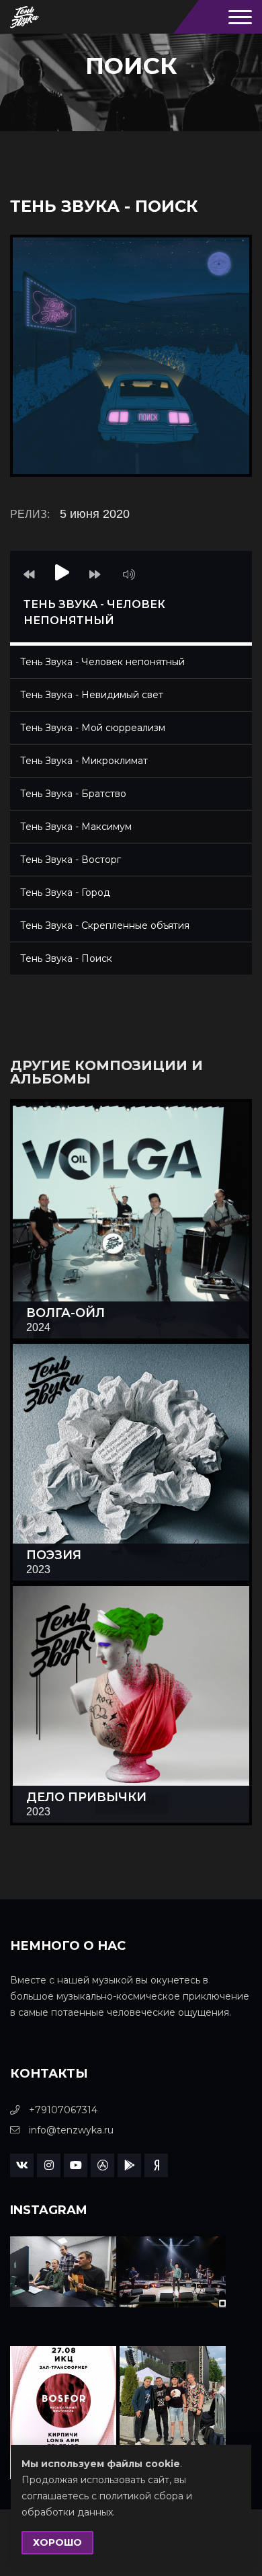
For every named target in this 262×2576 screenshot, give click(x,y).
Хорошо (57, 2542)
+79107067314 (62, 2110)
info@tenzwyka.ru (70, 2130)
